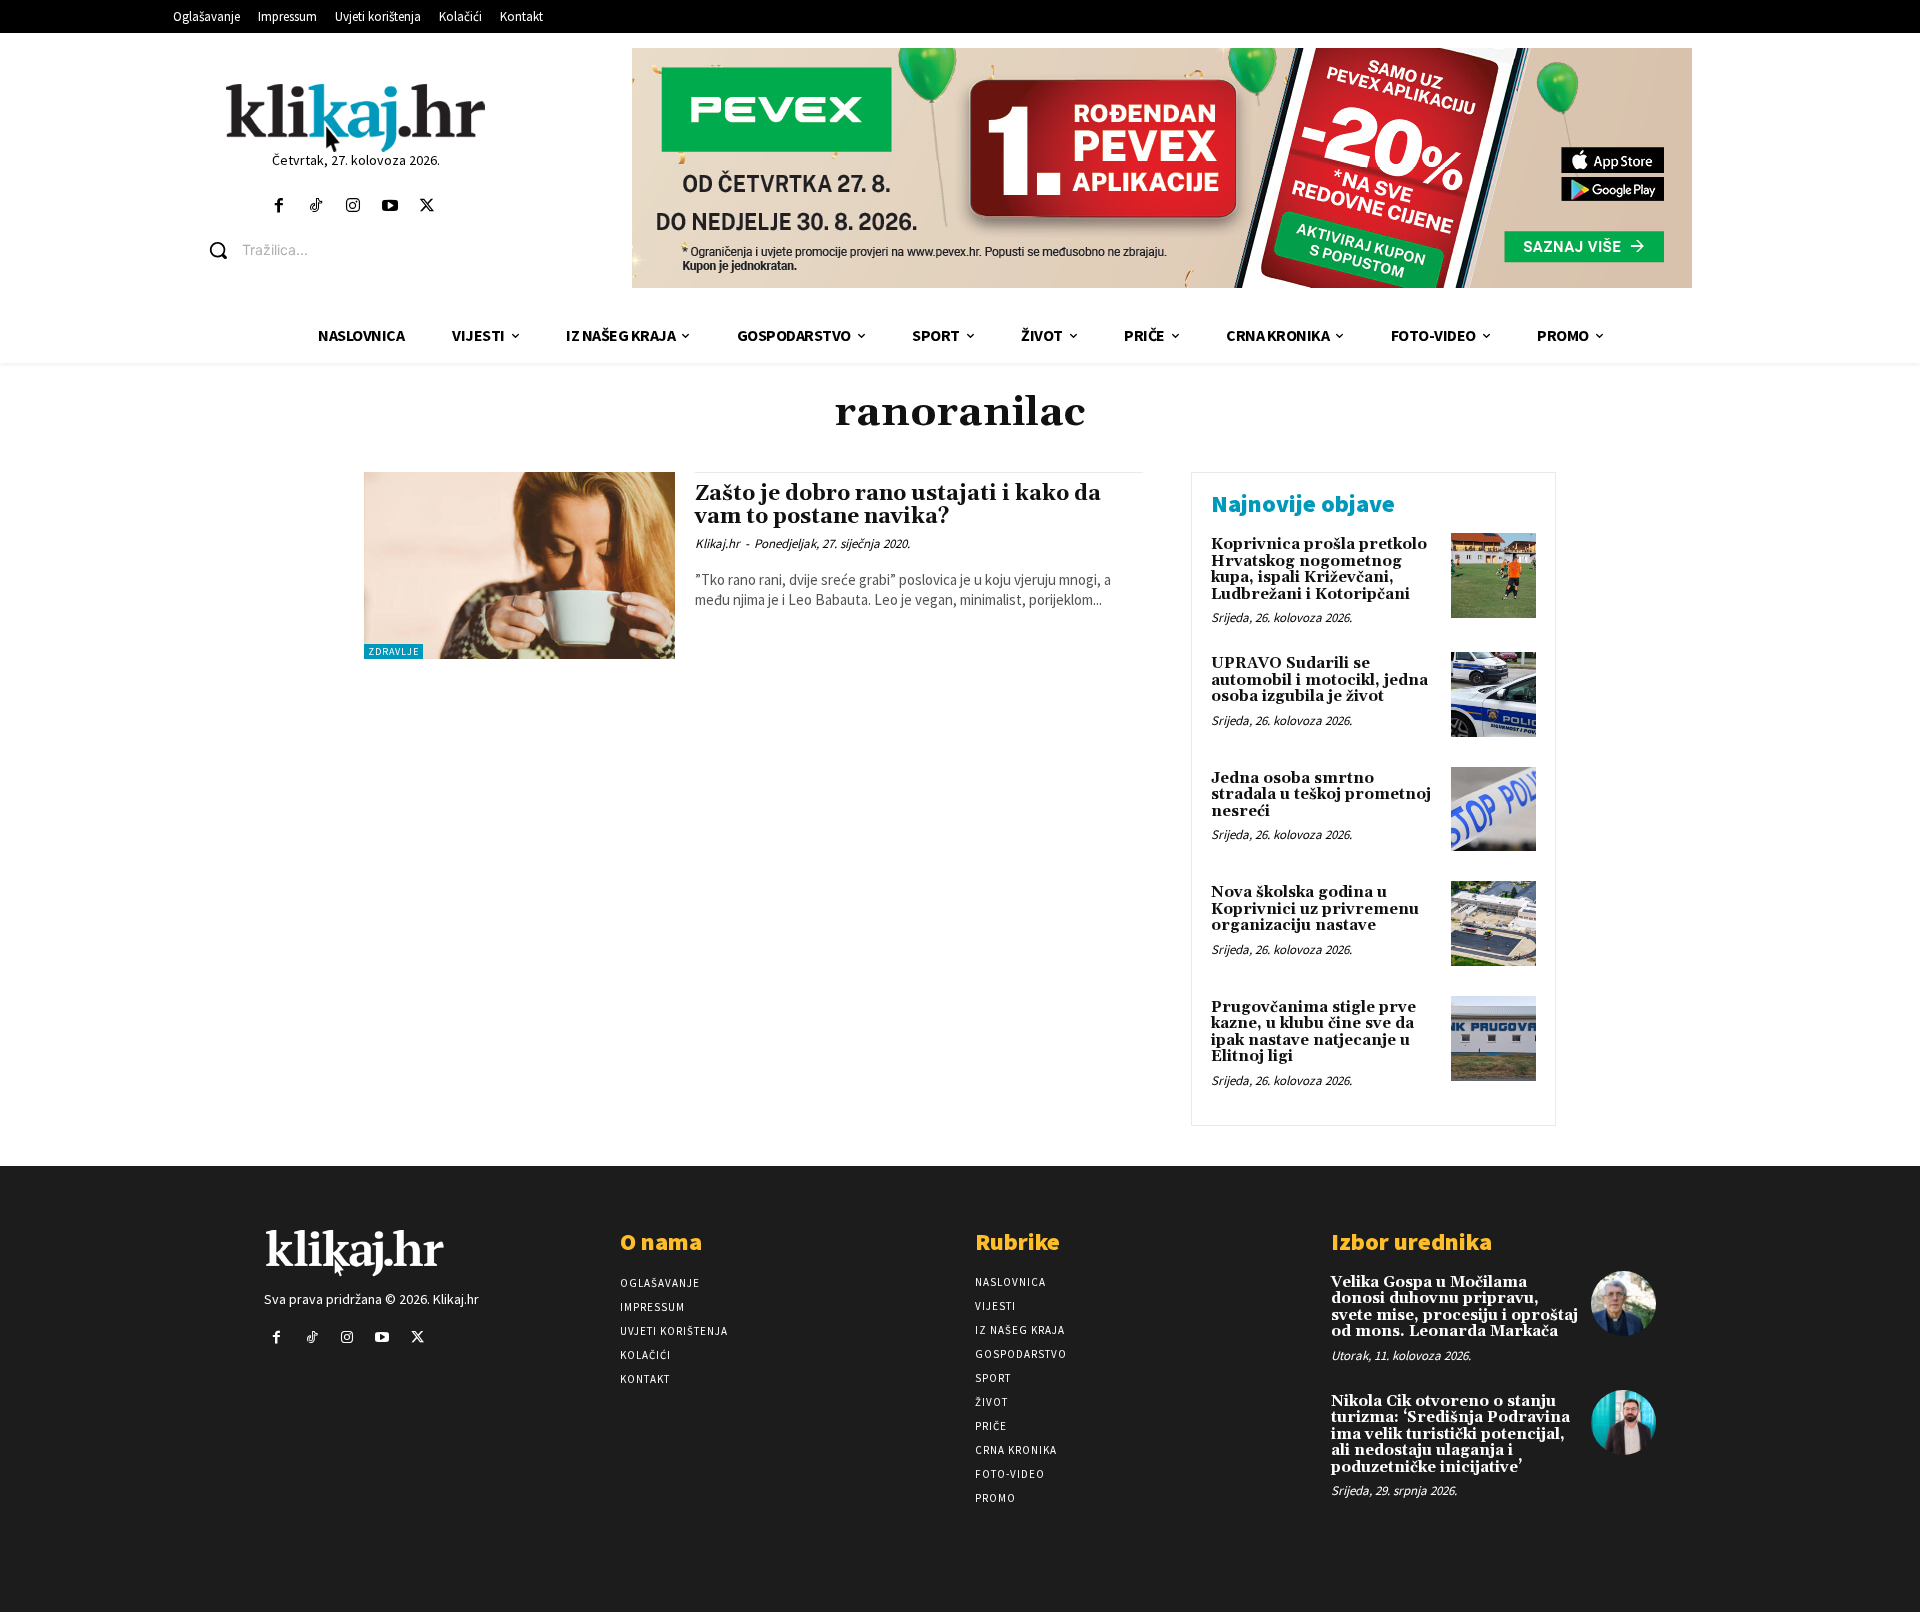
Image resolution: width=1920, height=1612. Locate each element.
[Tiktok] (315, 206)
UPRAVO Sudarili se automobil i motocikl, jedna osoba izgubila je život (1319, 680)
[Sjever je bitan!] (355, 117)
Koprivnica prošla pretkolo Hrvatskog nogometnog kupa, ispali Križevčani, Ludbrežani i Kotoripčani (1319, 569)
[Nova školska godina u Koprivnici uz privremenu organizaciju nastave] (1493, 923)
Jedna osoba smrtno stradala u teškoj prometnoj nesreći (1321, 795)
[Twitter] (427, 206)
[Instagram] (352, 206)
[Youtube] (390, 206)
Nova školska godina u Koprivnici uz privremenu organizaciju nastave (1315, 909)
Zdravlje (393, 651)
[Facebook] (278, 206)
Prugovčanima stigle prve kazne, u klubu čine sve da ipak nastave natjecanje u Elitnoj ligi (1313, 1032)
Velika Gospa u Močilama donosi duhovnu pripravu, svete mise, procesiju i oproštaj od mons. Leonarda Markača (1454, 1307)
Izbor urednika (1411, 1241)
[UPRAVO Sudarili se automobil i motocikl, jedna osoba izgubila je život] (1493, 694)
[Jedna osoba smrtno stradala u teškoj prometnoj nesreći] (1493, 809)
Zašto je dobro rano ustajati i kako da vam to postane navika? (898, 505)
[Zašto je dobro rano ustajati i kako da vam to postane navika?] (519, 565)
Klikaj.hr (717, 543)
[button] (370, 250)
